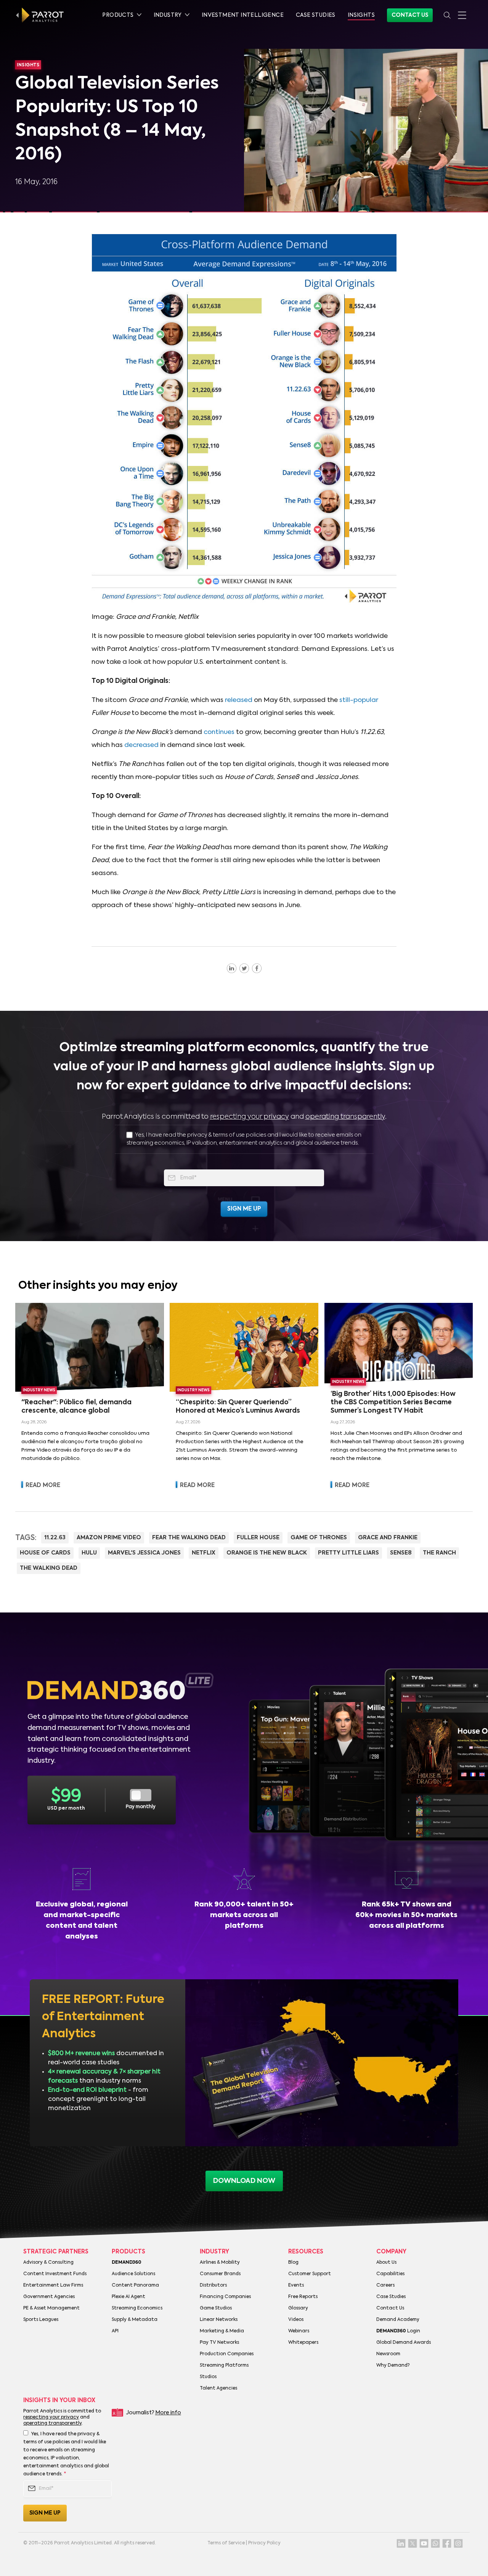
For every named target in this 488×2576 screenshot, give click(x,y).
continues (219, 732)
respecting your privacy (250, 1117)
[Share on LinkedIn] (232, 968)
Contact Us (410, 15)
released (239, 700)
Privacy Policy (264, 2543)
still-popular (359, 700)
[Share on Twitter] (244, 968)
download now (244, 2181)
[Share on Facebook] (257, 968)
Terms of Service (226, 2543)
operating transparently (345, 1117)
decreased (141, 745)
